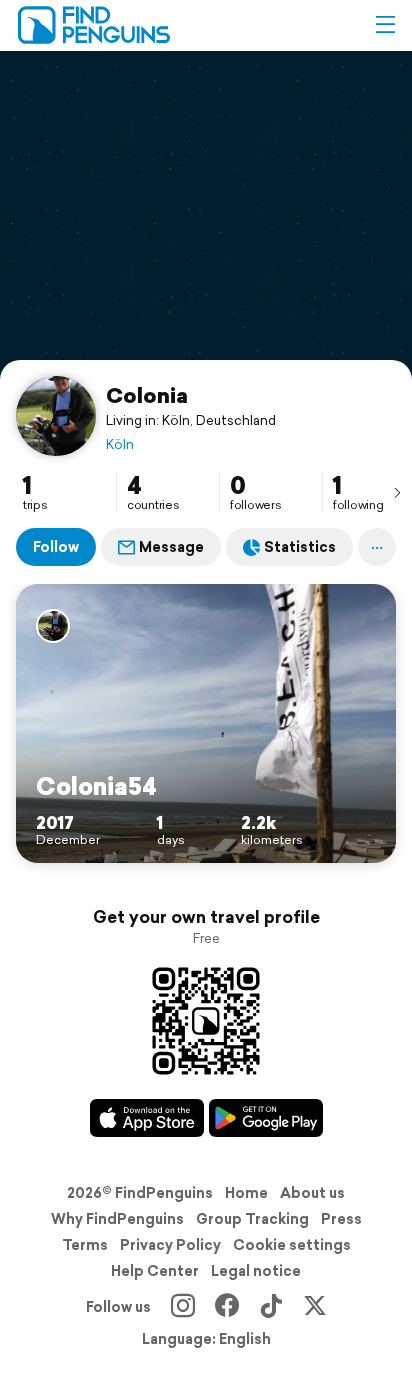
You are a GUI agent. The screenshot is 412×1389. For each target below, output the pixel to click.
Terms (85, 1245)
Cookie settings (292, 1245)
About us (312, 1193)
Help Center (155, 1271)
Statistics (300, 547)
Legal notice (256, 1271)
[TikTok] (271, 1307)
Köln (120, 444)
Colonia (147, 395)
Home (246, 1193)
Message (171, 547)
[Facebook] (227, 1307)
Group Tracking (252, 1219)
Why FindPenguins (117, 1219)
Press (341, 1219)
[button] (385, 25)
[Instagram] (183, 1307)
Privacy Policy (170, 1245)
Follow (56, 547)
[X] (315, 1307)
